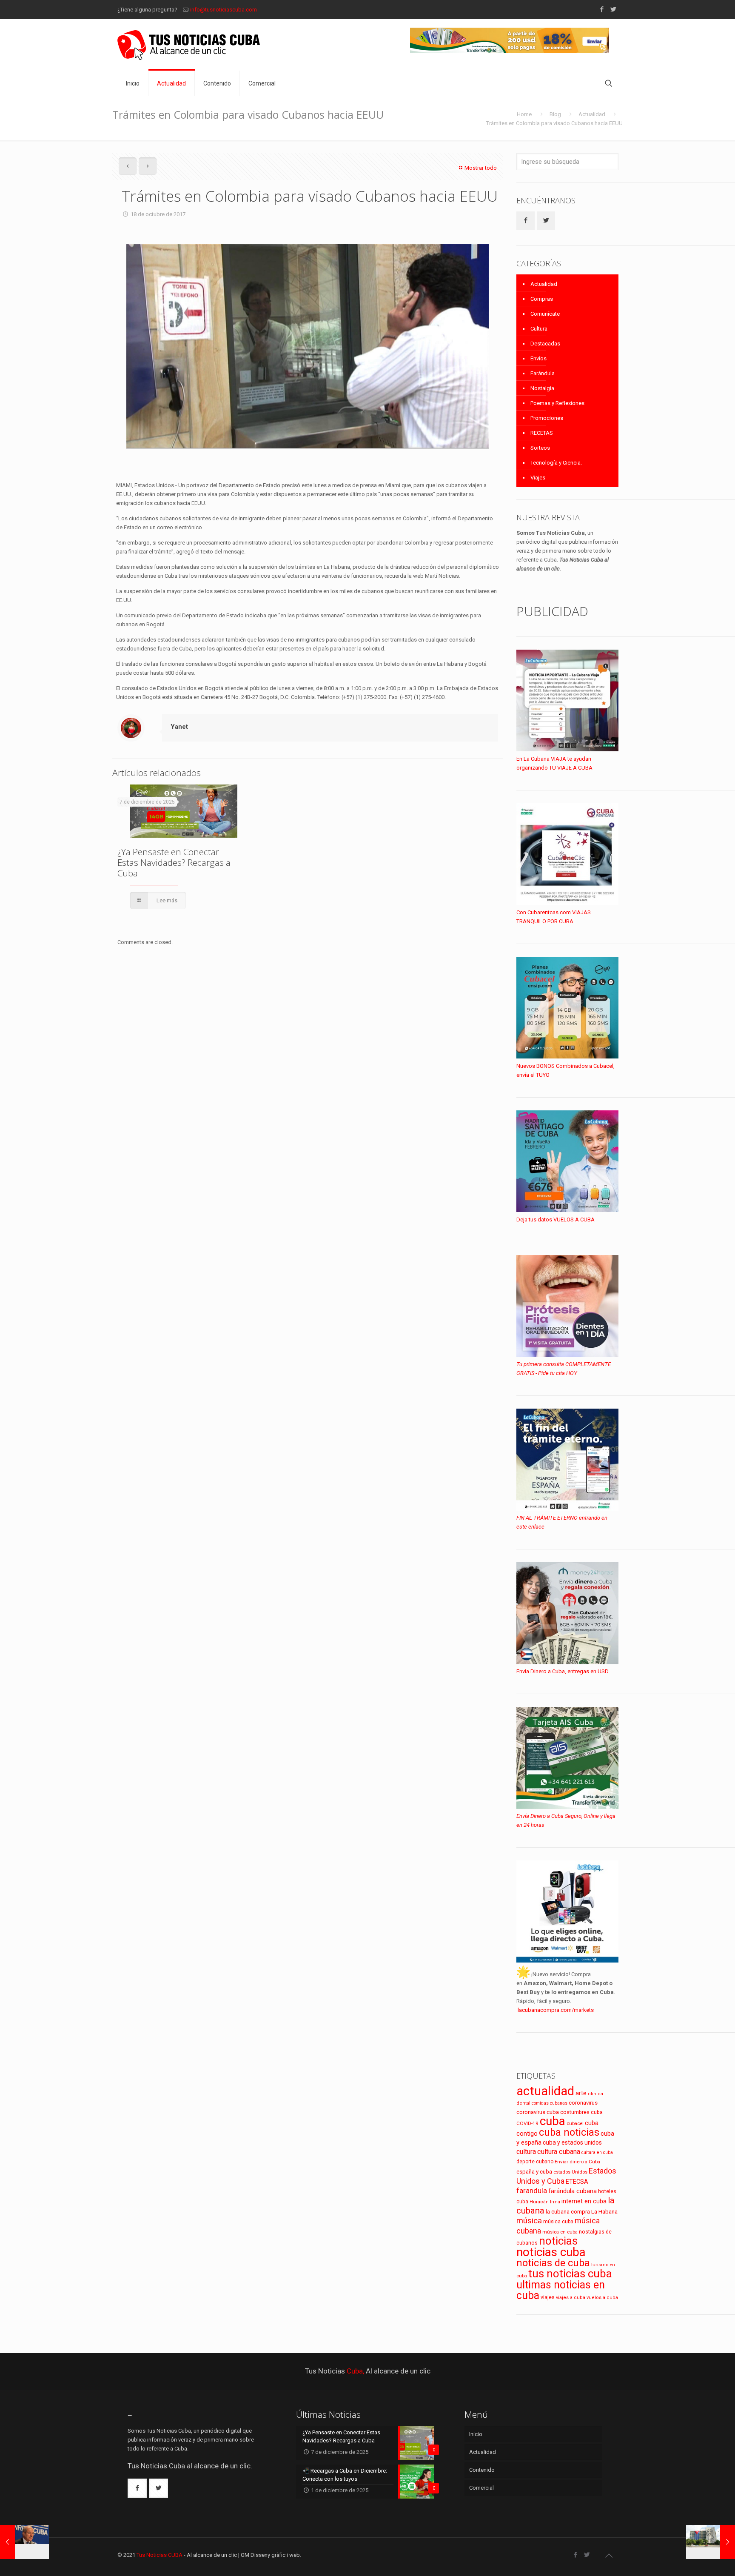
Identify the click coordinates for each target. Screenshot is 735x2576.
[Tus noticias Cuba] (189, 45)
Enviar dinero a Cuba (577, 2162)
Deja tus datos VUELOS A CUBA (556, 1220)
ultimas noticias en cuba (561, 2290)
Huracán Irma (545, 2202)
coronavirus (583, 2103)
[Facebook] (602, 9)
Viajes (538, 478)
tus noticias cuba (570, 2274)
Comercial (481, 2488)
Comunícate (545, 314)
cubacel (575, 2124)
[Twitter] (613, 9)
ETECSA (577, 2182)
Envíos (538, 358)
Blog (555, 114)
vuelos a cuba (602, 2298)
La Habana (604, 2211)
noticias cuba (551, 2252)
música (529, 2221)
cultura (526, 2152)
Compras (542, 299)
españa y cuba (534, 2172)
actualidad (545, 2091)
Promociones (547, 418)
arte (581, 2093)
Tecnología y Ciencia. (556, 463)
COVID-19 (527, 2123)
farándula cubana (573, 2191)
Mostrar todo (481, 168)
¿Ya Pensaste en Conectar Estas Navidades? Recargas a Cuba (174, 862)
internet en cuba (584, 2201)
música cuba (558, 2222)
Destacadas (545, 344)
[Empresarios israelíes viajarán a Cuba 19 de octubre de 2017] (711, 2542)
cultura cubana (559, 2152)
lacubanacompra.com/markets (556, 2010)
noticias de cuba (553, 2263)
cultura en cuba (597, 2152)
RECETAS (542, 433)
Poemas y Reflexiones (557, 403)
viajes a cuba (571, 2298)
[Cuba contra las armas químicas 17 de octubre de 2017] (24, 2542)
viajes (548, 2297)
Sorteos (540, 448)
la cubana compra (568, 2212)
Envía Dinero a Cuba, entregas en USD (563, 1671)
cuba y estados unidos (572, 2142)
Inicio (476, 2434)
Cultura (539, 329)
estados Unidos (570, 2172)
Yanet (179, 727)
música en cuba (560, 2232)
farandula (532, 2191)
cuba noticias (569, 2132)
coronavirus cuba (538, 2112)
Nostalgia (542, 388)
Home (524, 114)
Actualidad (592, 114)
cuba (553, 2121)
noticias (558, 2241)
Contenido (482, 2470)
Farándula (543, 373)
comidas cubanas (550, 2103)
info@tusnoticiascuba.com (224, 10)
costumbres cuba (581, 2112)
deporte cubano (535, 2162)
